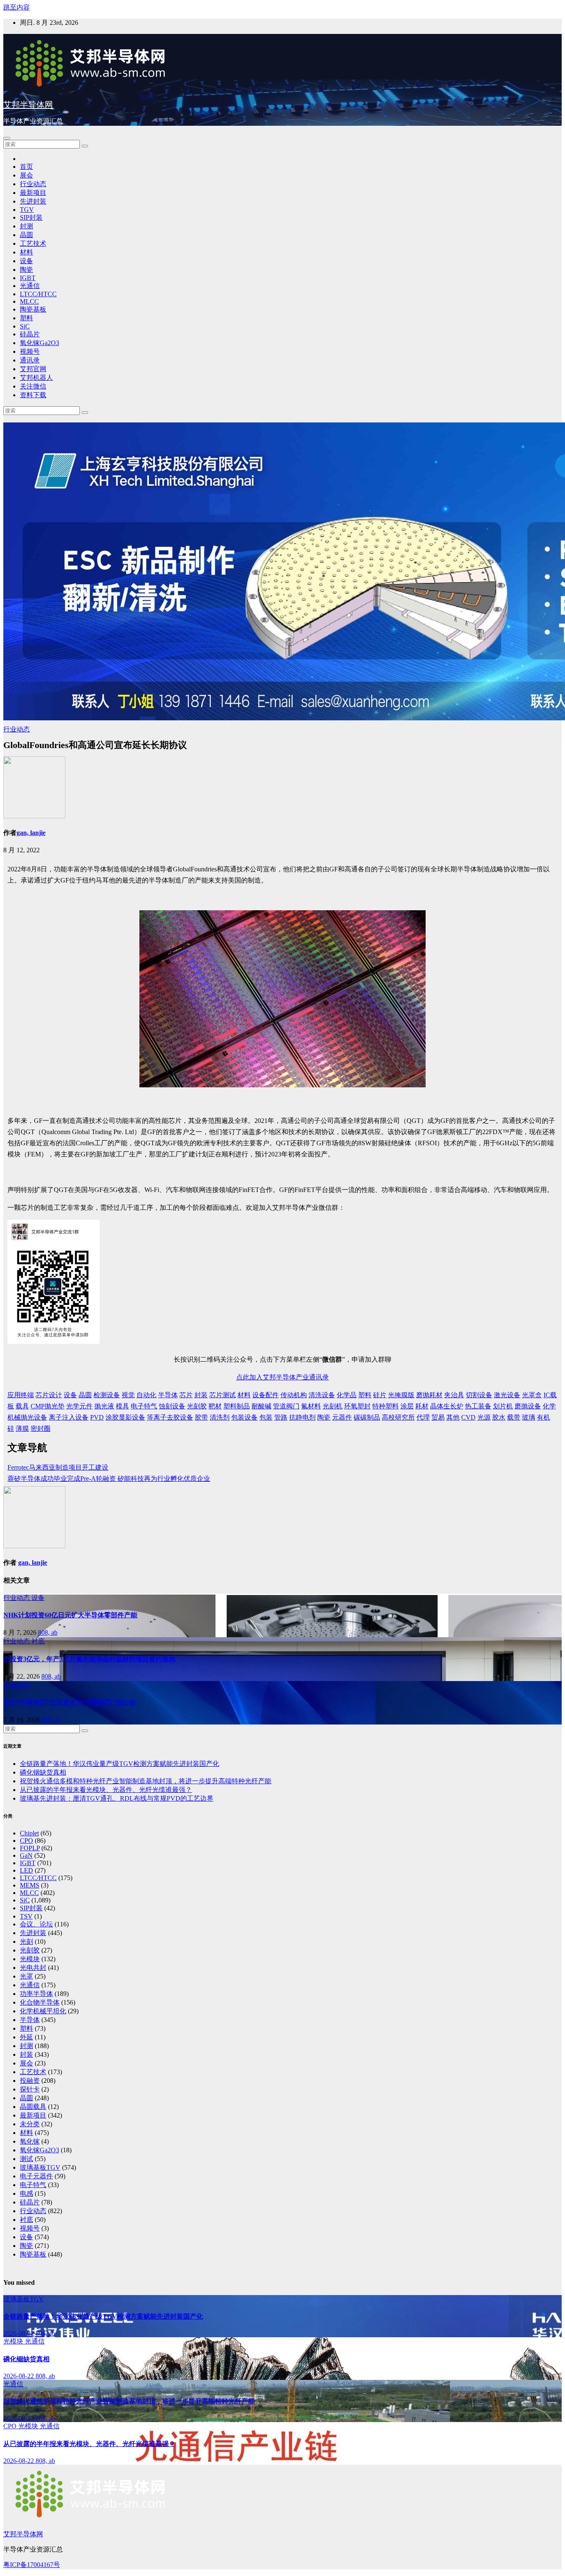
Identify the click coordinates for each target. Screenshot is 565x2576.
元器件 (342, 1417)
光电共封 (33, 1968)
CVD (468, 1417)
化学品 (347, 1395)
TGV (27, 210)
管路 (281, 1417)
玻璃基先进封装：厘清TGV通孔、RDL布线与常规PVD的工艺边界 (117, 1798)
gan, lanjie (31, 833)
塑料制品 (237, 1406)
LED (26, 1870)
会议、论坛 (36, 1924)
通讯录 (30, 360)
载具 (22, 1406)
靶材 (215, 1406)
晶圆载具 (33, 2107)
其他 (453, 1417)
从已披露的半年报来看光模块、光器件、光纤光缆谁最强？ (106, 1790)
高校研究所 (398, 1417)
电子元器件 (36, 2176)
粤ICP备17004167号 (32, 2565)
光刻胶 (197, 1406)
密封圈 (41, 1428)
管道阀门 (286, 1406)
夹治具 (454, 1395)
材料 (26, 252)
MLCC (29, 301)
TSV (26, 1916)
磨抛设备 (528, 1406)
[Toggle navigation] (7, 138)
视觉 (128, 1395)
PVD (97, 1417)
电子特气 (144, 1406)
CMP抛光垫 (48, 1406)
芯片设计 (49, 1395)
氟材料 (311, 1406)
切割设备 (479, 1395)
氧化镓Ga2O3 (40, 343)
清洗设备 (322, 1395)
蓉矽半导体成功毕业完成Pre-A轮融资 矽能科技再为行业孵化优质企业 (109, 1479)
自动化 (146, 1395)
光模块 (30, 1959)
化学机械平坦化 (43, 2011)
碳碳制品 (367, 1417)
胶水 (499, 1417)
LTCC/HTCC (38, 294)
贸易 (438, 1417)
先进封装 (33, 201)
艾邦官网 (33, 369)
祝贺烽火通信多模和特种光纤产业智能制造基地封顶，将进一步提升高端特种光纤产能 (146, 1781)
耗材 (422, 1406)
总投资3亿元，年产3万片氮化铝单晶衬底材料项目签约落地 (89, 1659)
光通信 (30, 286)
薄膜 (22, 1428)
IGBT (28, 278)
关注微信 (33, 386)
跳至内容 (17, 7)
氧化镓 (30, 2141)
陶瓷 (26, 270)
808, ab (48, 1632)
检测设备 (107, 1395)
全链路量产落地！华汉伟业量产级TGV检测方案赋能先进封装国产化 (120, 1764)
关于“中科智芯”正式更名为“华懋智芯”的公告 (69, 1702)
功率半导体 (36, 1994)
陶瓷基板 (33, 309)
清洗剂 (220, 1417)
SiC (25, 326)
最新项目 (33, 193)
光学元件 (79, 1406)
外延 (26, 2037)
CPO (26, 1841)
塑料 (26, 318)
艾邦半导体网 (28, 105)
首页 (26, 167)
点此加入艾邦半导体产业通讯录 (282, 1377)
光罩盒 (532, 1395)
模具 (122, 1406)
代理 (423, 1417)
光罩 (26, 1976)
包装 (266, 1417)
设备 (26, 261)
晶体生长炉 (447, 1406)
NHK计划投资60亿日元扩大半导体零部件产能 (70, 1615)
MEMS (30, 1885)
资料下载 (33, 395)
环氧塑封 (357, 1406)
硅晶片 (30, 334)
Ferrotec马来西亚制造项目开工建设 (58, 1467)
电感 (26, 2193)
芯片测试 (223, 1395)
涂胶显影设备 (125, 1417)
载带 (514, 1417)
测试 (26, 2159)
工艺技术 (33, 243)
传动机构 (294, 1395)
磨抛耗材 (429, 1395)
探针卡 (30, 2089)
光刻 (26, 1942)
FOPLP (30, 1848)
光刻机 (333, 1406)
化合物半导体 (40, 2002)
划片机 (503, 1406)
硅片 (380, 1395)
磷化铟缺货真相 (43, 1772)
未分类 (30, 2124)
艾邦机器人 (36, 378)
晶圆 (26, 235)
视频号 (30, 351)
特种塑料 (385, 1406)
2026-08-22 (19, 2333)
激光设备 (507, 1395)
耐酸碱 (261, 1406)
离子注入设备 (69, 1417)
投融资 (30, 2081)
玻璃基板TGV (40, 2167)
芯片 (186, 1395)
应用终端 (21, 1395)
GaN (26, 1855)
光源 (484, 1417)
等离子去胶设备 (170, 1417)
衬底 (38, 1641)
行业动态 (33, 184)
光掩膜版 (401, 1395)
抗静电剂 (302, 1417)
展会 (26, 175)
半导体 (168, 1395)
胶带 (201, 1417)
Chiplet (29, 1833)
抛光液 (104, 1406)
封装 (201, 1395)
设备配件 (266, 1395)
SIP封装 (31, 217)
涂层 (407, 1406)
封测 (26, 226)
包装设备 (244, 1417)
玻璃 (529, 1417)
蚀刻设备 (172, 1406)
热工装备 (478, 1406)
